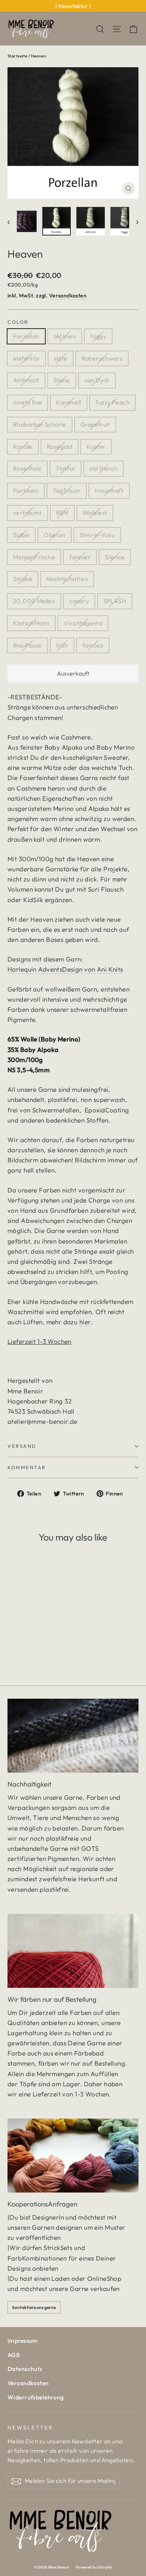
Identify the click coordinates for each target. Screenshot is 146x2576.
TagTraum (67, 490)
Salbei (21, 535)
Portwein (26, 490)
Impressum (23, 2341)
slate (61, 358)
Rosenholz (27, 468)
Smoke (23, 579)
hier (85, 1322)
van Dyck (97, 380)
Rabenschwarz (102, 358)
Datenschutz (25, 2369)
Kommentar (27, 1467)
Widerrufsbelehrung (36, 2397)
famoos (93, 645)
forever (80, 557)
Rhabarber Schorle (40, 424)
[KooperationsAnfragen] (73, 2156)
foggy (98, 336)
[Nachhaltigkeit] (73, 1736)
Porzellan (26, 336)
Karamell (69, 402)
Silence (115, 557)
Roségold (60, 447)
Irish (62, 645)
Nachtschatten (67, 579)
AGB (14, 2355)
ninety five (28, 402)
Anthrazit (26, 380)
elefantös (26, 358)
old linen (65, 336)
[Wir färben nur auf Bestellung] (73, 1951)
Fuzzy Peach (112, 402)
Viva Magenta (83, 623)
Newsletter (30, 2427)
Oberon (54, 535)
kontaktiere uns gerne (34, 2307)
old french (104, 468)
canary (79, 601)
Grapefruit (95, 424)
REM (62, 513)
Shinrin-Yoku (97, 535)
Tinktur (66, 468)
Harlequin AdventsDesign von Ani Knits (65, 969)
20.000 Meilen (34, 601)
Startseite (17, 56)
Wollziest (95, 513)
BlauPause (28, 645)
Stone (62, 380)
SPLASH (115, 601)
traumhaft (109, 490)
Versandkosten (68, 296)
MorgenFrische (34, 557)
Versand (22, 1446)
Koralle (23, 447)
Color (18, 322)
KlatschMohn (31, 623)
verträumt (28, 513)
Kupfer (96, 447)
